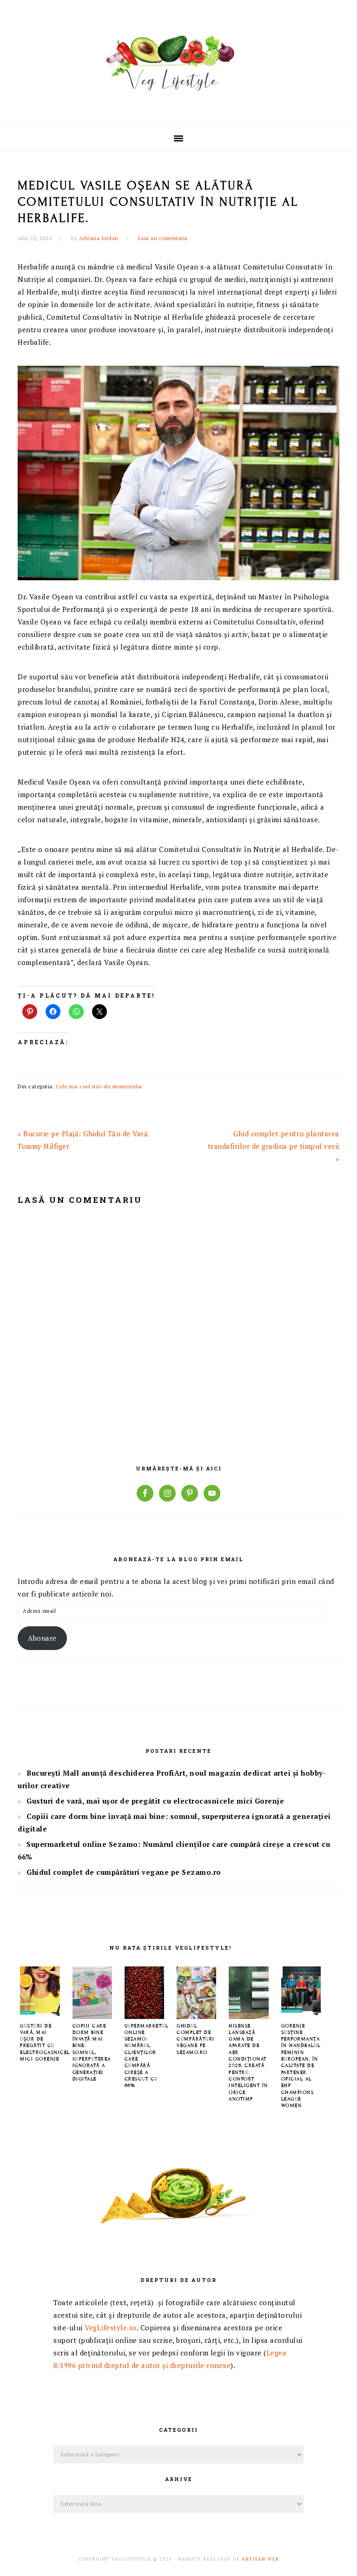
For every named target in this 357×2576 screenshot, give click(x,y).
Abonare (42, 1638)
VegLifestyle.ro (111, 2328)
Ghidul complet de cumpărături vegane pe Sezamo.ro (124, 1872)
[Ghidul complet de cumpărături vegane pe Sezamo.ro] (196, 2016)
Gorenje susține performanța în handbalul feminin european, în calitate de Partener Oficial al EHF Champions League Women (301, 2066)
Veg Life (178, 60)
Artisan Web (260, 2559)
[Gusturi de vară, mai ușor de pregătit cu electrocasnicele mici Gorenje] (40, 2016)
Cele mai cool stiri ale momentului (99, 1087)
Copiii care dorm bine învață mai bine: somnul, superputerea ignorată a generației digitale (92, 2052)
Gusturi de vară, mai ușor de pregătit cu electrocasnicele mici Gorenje (155, 1801)
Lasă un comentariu (163, 238)
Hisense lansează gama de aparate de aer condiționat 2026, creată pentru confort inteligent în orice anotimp (248, 2062)
